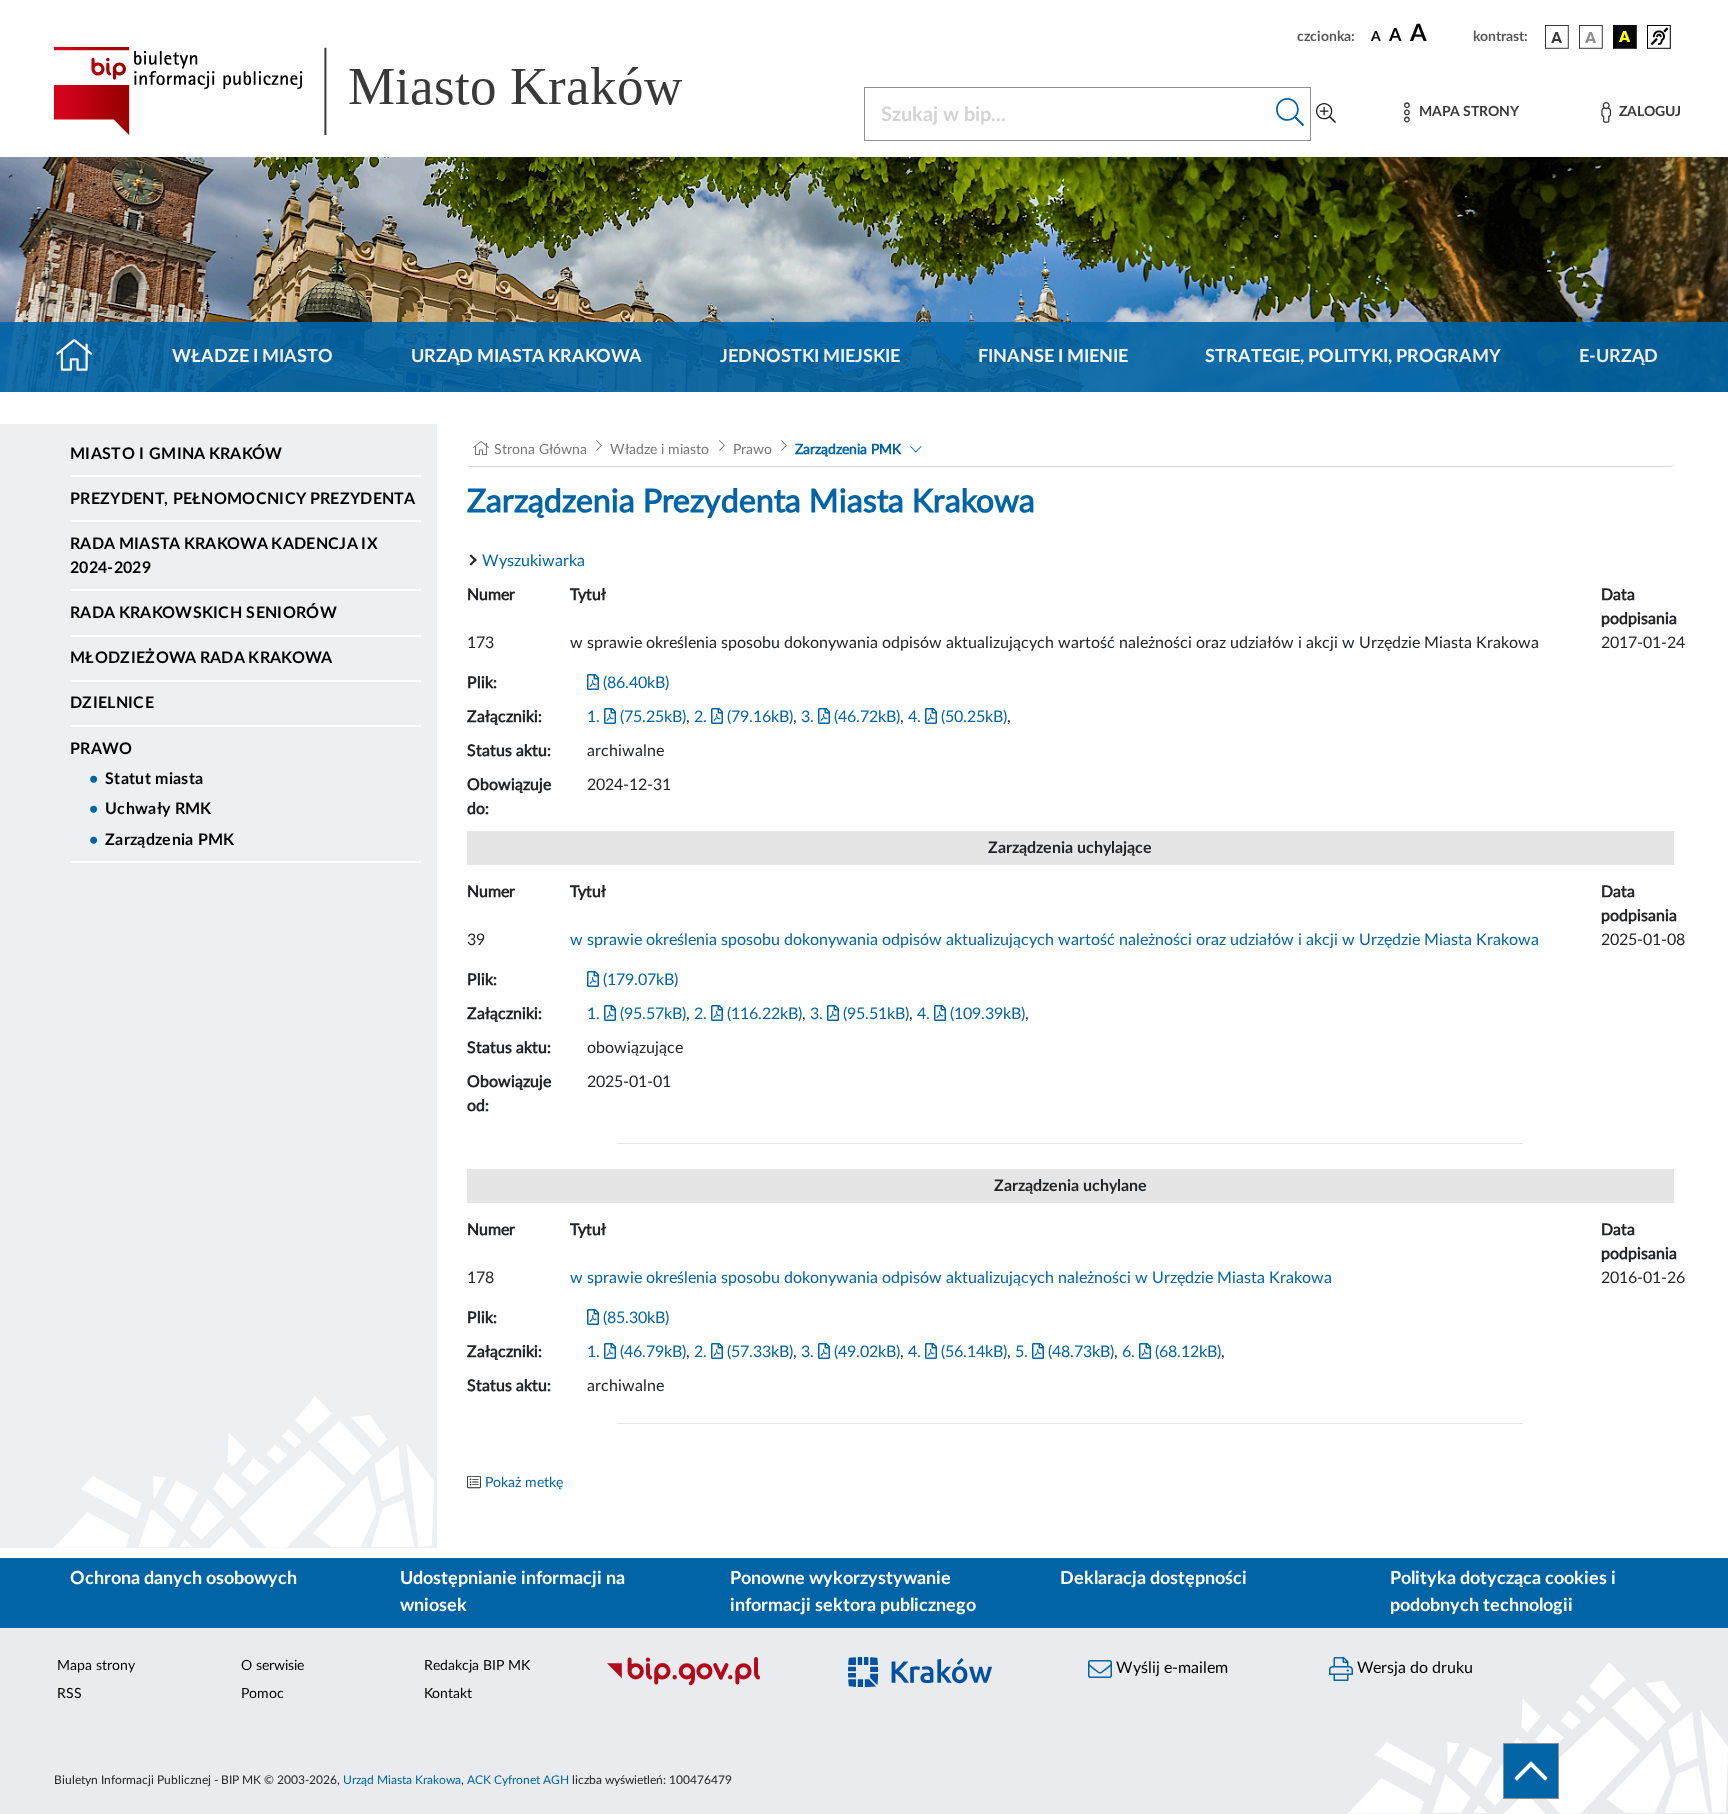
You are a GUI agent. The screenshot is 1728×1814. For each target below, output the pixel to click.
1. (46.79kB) (636, 1352)
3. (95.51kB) (859, 1014)
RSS (69, 1694)
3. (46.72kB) (850, 717)
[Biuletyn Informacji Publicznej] (709, 1683)
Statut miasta (154, 779)
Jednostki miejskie (810, 357)
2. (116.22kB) (748, 1014)
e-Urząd (1618, 357)
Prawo (101, 749)
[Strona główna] (82, 357)
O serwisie (272, 1666)
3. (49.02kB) (850, 1352)
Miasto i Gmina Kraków (176, 454)
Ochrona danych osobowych (183, 1579)
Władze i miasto (252, 357)
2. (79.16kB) (743, 717)
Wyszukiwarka (533, 561)
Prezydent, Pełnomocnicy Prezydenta (242, 499)
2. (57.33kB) (743, 1352)
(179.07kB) (638, 980)
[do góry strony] (1531, 1771)
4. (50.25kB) (957, 717)
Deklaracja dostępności (1153, 1579)
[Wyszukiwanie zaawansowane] (1326, 114)
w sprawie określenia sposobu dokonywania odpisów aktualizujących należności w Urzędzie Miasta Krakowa (951, 1278)
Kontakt (448, 1694)
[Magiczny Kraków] (950, 1683)
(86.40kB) (634, 683)
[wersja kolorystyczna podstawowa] (1557, 37)
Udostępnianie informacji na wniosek (512, 1592)
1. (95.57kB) (636, 1014)
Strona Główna (540, 450)
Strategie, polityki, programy (1353, 357)
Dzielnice (112, 703)
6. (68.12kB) (1171, 1352)
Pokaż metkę (524, 1483)
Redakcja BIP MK (477, 1666)
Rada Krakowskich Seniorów (203, 613)
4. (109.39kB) (971, 1014)
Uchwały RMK (158, 809)
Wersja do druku (1413, 1668)
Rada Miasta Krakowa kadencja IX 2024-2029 (224, 556)
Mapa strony (96, 1666)
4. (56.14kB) (957, 1352)
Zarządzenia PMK (170, 840)
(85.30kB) (634, 1318)
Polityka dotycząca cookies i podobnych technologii (1503, 1592)
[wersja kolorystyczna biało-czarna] (1591, 37)
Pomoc (262, 1694)
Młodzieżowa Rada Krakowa (201, 658)
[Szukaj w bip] (1290, 114)
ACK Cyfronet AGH (518, 1780)
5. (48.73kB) (1064, 1352)
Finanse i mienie (1053, 357)
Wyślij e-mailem (1170, 1668)
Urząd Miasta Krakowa (526, 357)
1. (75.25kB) (636, 717)
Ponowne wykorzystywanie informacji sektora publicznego (853, 1592)
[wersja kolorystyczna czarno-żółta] (1625, 37)
